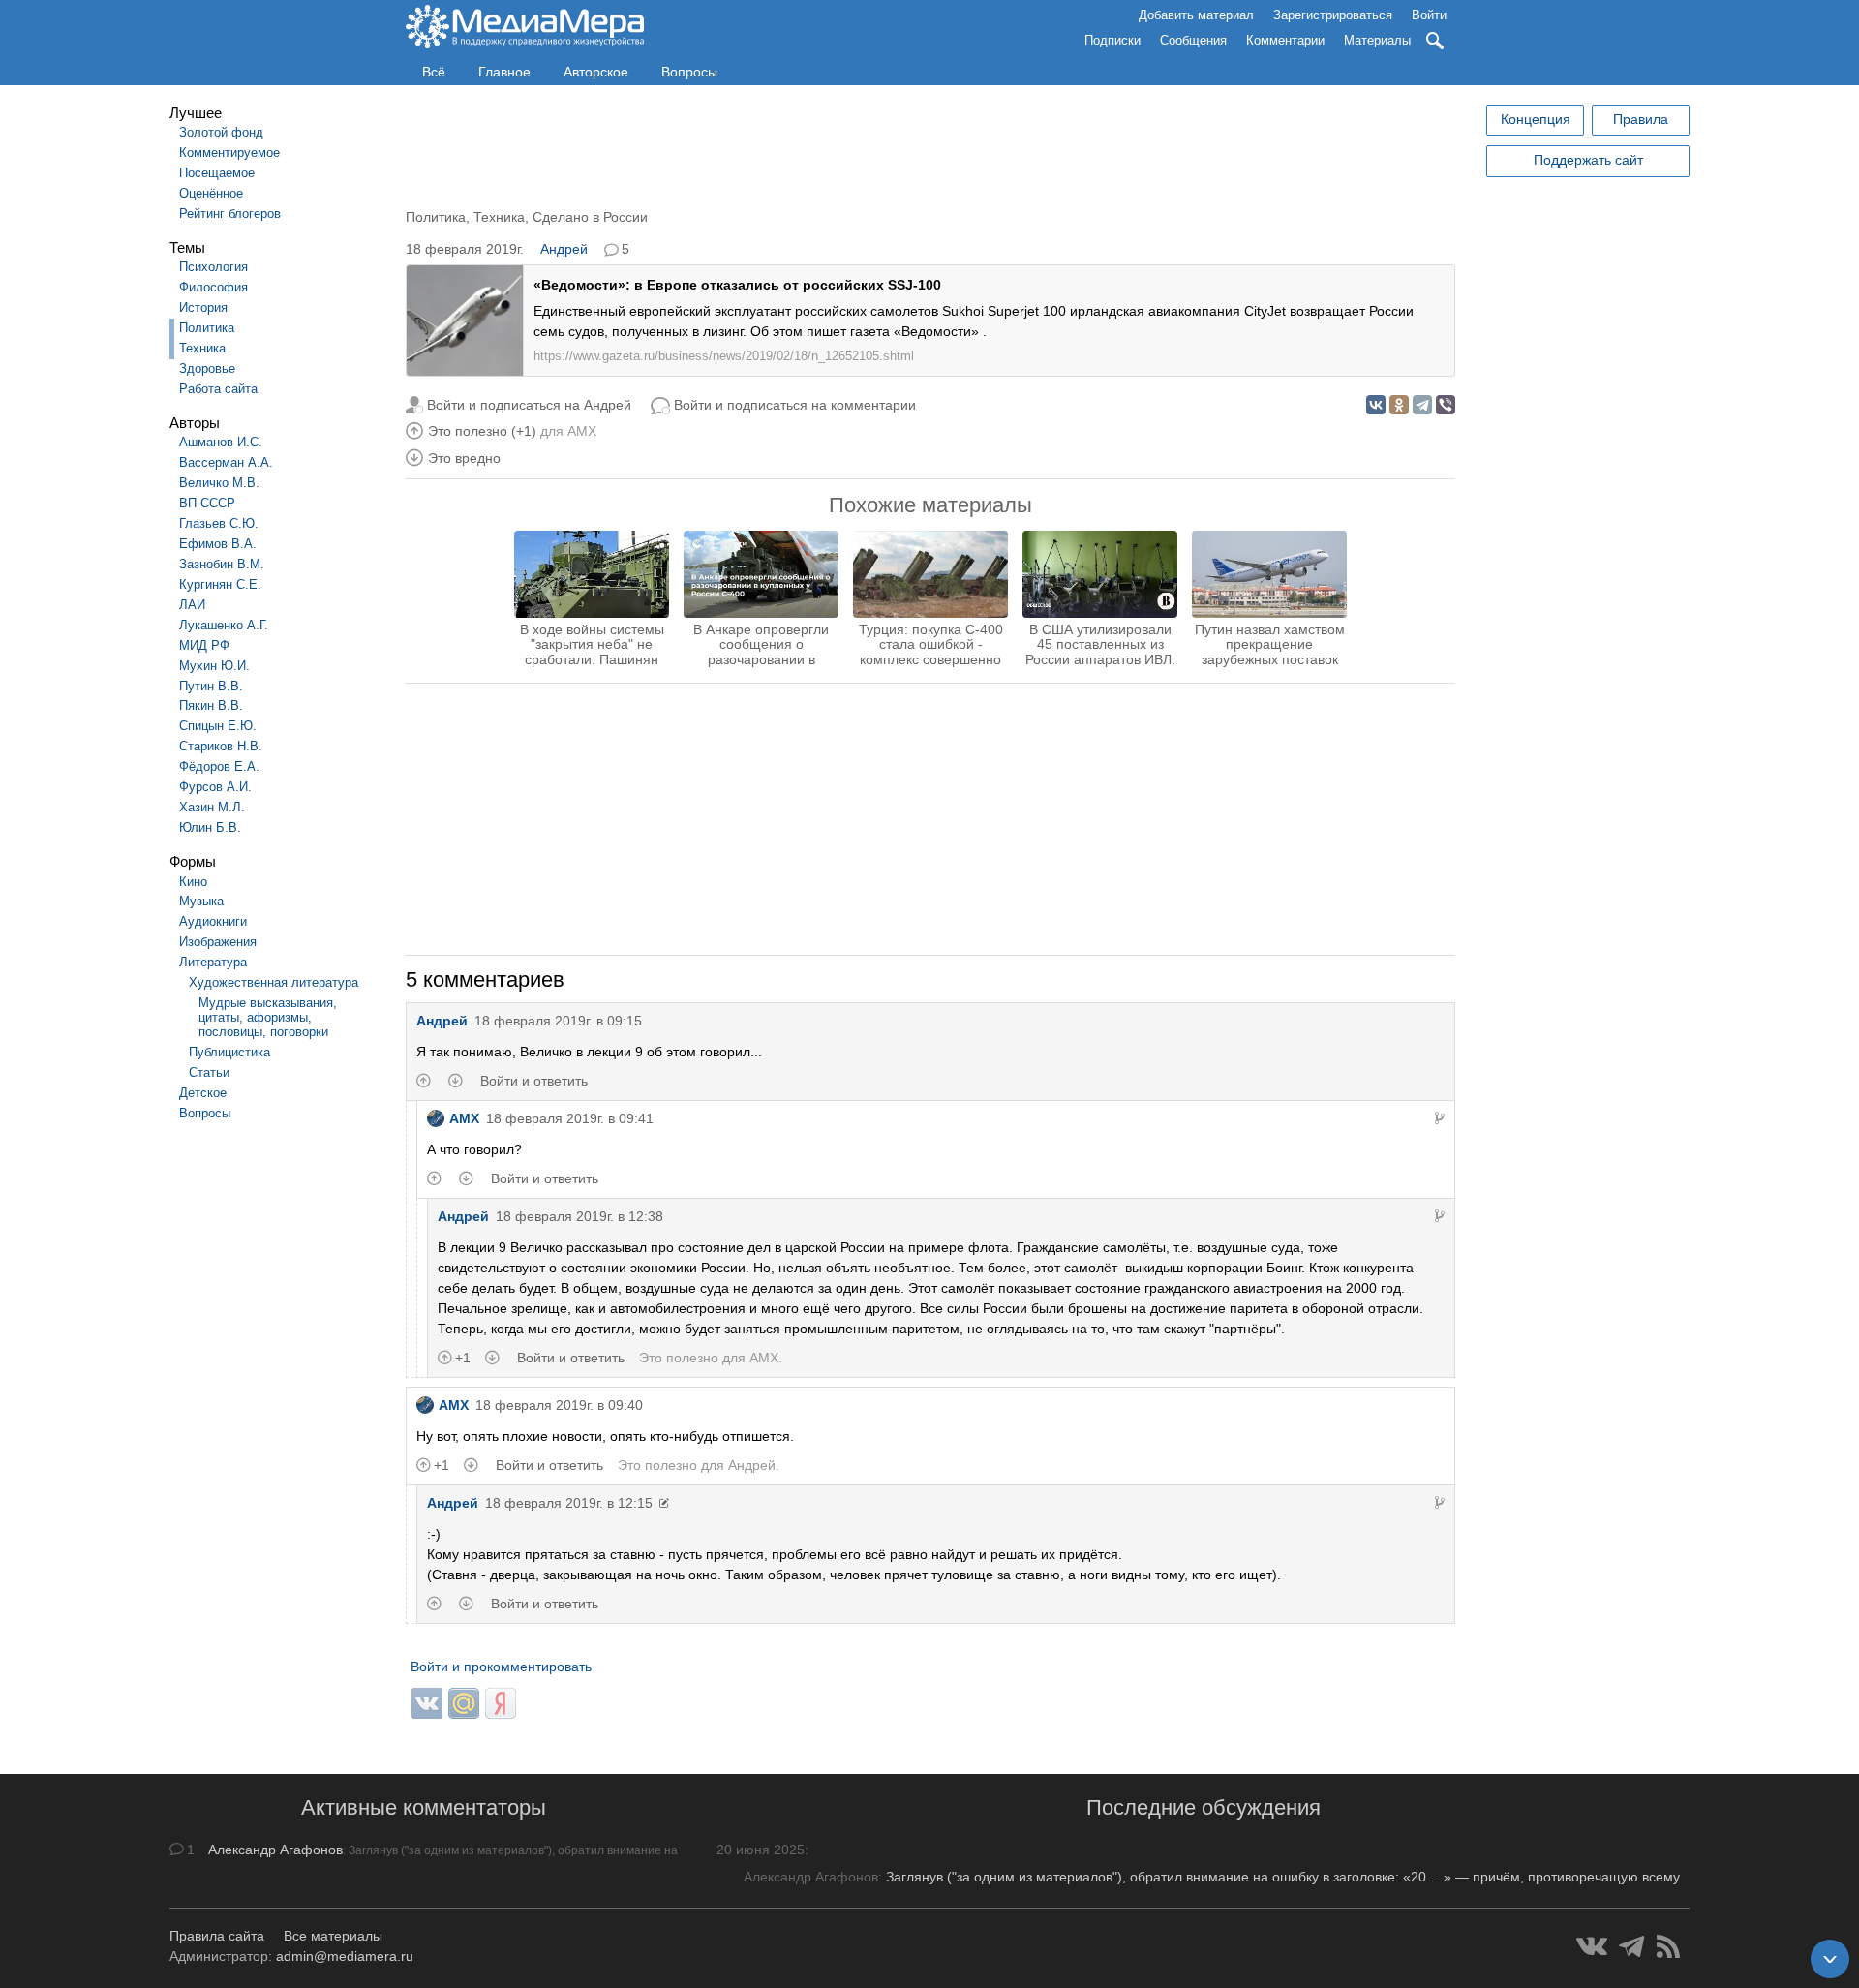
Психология (213, 267)
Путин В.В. (211, 686)
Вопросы (689, 72)
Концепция (1536, 119)
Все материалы (333, 1936)
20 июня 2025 (761, 1850)
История (203, 307)
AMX (582, 431)
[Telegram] (1422, 405)
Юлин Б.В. (210, 827)
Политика (207, 328)
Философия (213, 287)
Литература (213, 962)
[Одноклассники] (1399, 405)
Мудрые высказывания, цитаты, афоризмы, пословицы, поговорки (268, 1017)
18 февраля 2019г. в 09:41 (570, 1118)
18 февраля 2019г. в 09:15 (558, 1021)
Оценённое (211, 193)
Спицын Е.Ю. (218, 726)
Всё (434, 72)
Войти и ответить (534, 1081)
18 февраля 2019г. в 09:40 (559, 1405)
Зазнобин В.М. (222, 564)
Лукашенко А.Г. (224, 625)
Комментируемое (229, 153)
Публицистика (229, 1052)
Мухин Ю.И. (214, 666)
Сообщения (1193, 40)
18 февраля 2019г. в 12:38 (579, 1216)
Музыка (201, 901)
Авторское (596, 72)
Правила (1641, 119)
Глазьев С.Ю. (219, 523)
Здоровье (207, 368)
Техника (202, 348)
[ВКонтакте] (1376, 405)
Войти (1429, 15)
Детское (203, 1093)
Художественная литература (274, 982)
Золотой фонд (221, 132)
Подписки (1112, 40)
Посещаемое (217, 173)
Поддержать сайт (1588, 160)
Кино (193, 882)
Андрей (564, 249)
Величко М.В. (219, 483)
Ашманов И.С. (221, 442)
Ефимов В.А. (218, 544)
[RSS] (1668, 1946)
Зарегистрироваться (1333, 15)
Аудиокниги (213, 921)
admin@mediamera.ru (345, 1956)
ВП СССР (207, 503)
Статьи (209, 1072)
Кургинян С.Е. (220, 584)
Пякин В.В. (211, 705)
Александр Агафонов (275, 1850)
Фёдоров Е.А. (219, 766)
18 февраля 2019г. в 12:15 (569, 1503)
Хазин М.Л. (212, 807)
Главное (504, 72)
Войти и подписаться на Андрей (529, 405)
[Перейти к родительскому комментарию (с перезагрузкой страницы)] (1440, 1118)
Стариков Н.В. (221, 746)
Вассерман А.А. (226, 462)
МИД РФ (204, 645)
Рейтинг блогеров (230, 214)
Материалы (1377, 40)
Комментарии (1285, 40)
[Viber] (1446, 405)
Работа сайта (218, 389)
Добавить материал (1196, 15)
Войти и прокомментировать (501, 1667)
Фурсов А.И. (215, 787)
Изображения (218, 942)
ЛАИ (192, 605)
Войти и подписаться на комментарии (795, 405)
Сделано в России (590, 217)
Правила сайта (217, 1936)
